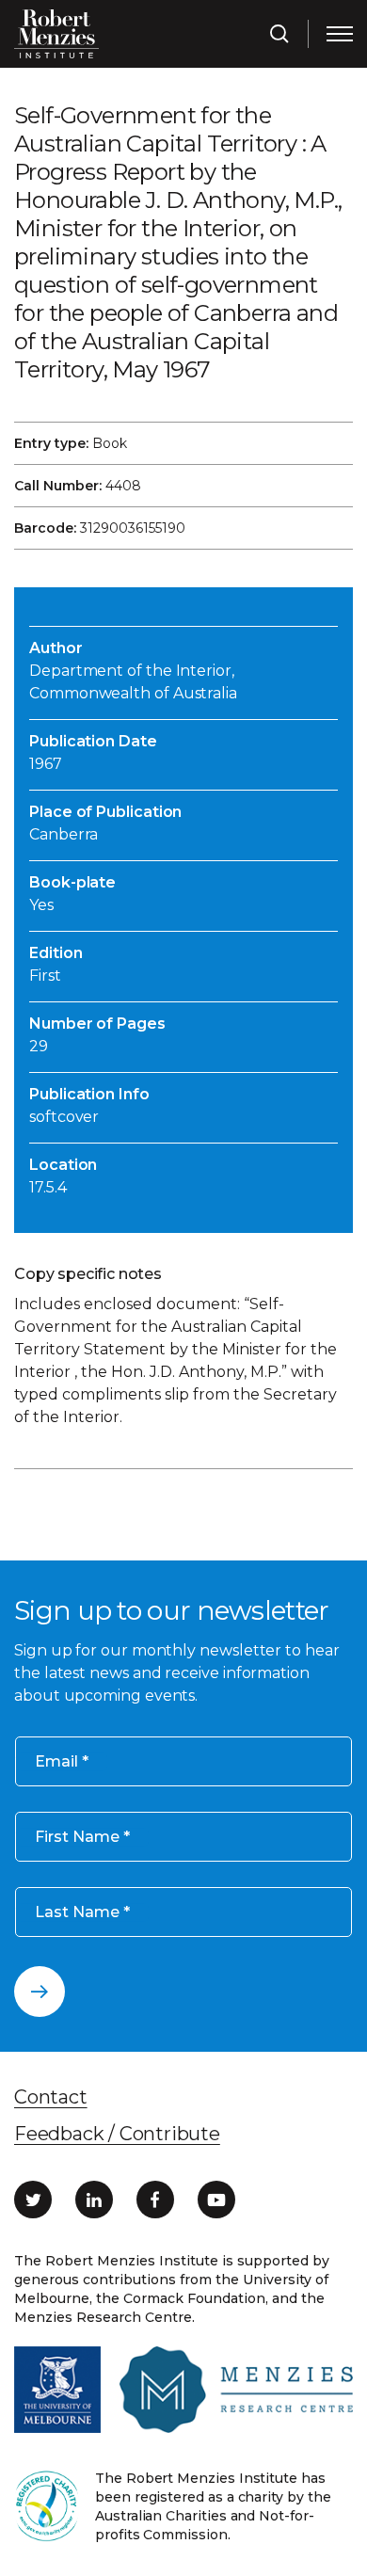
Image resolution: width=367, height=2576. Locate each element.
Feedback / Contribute (117, 2134)
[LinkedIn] (94, 2200)
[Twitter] (33, 2200)
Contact (51, 2097)
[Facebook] (155, 2200)
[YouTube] (216, 2200)
